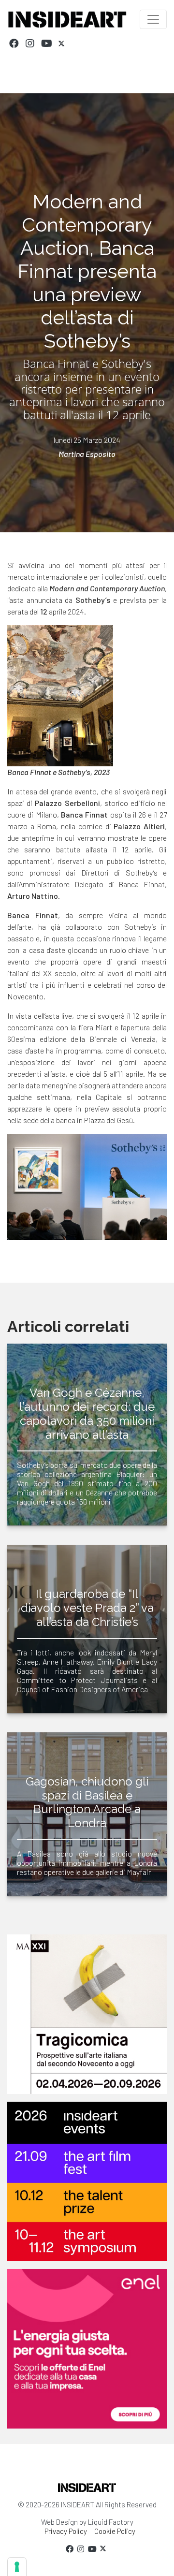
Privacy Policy (66, 2531)
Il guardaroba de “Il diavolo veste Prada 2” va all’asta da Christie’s (87, 1608)
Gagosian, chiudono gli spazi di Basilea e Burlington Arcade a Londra (87, 1802)
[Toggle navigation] (153, 19)
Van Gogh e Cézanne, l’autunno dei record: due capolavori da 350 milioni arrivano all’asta (87, 1413)
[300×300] (87, 2349)
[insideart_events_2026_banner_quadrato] (87, 2181)
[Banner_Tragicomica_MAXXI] (87, 2014)
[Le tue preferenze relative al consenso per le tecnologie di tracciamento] (17, 2567)
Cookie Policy (115, 2531)
